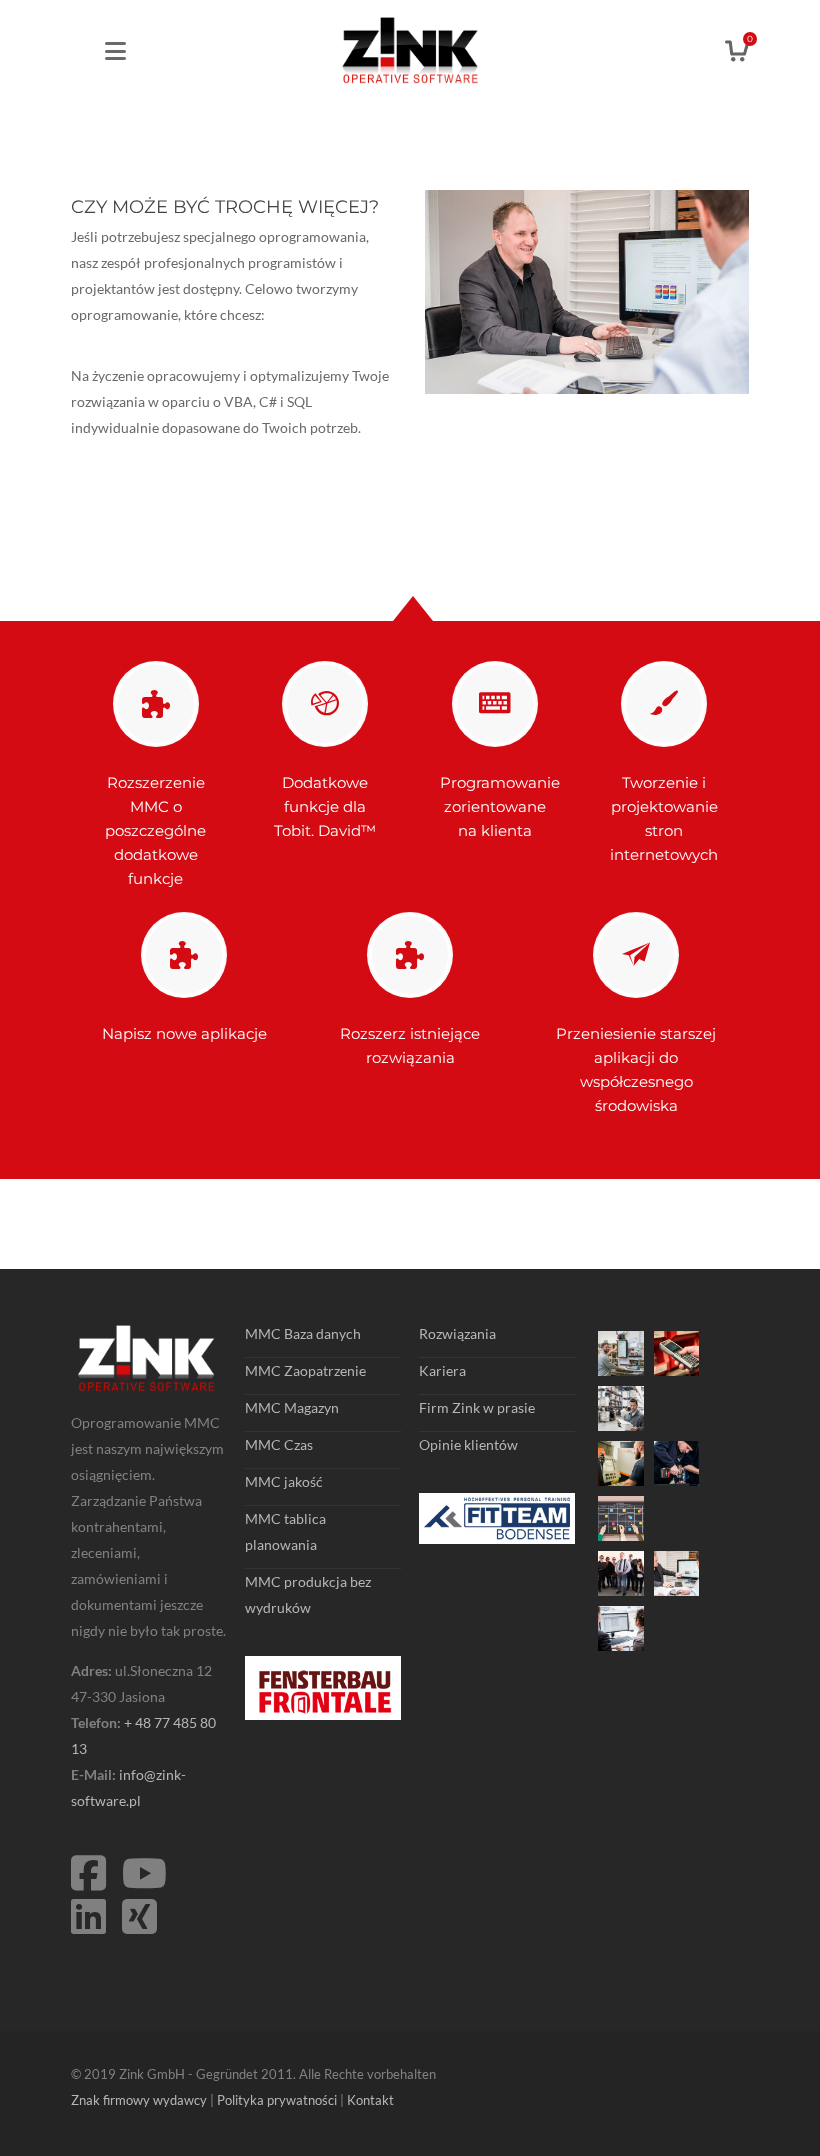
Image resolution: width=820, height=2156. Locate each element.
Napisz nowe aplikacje (184, 1033)
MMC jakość (284, 1481)
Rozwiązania (457, 1333)
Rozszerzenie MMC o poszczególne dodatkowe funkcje (155, 830)
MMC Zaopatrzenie (305, 1370)
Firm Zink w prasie (477, 1407)
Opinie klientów (468, 1444)
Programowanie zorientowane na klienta (500, 806)
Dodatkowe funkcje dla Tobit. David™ (325, 806)
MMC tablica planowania (285, 1531)
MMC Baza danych (303, 1333)
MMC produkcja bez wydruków (308, 1594)
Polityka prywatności (277, 2100)
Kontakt (370, 2100)
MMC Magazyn (292, 1407)
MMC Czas (279, 1444)
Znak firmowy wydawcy (139, 2100)
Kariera (442, 1370)
